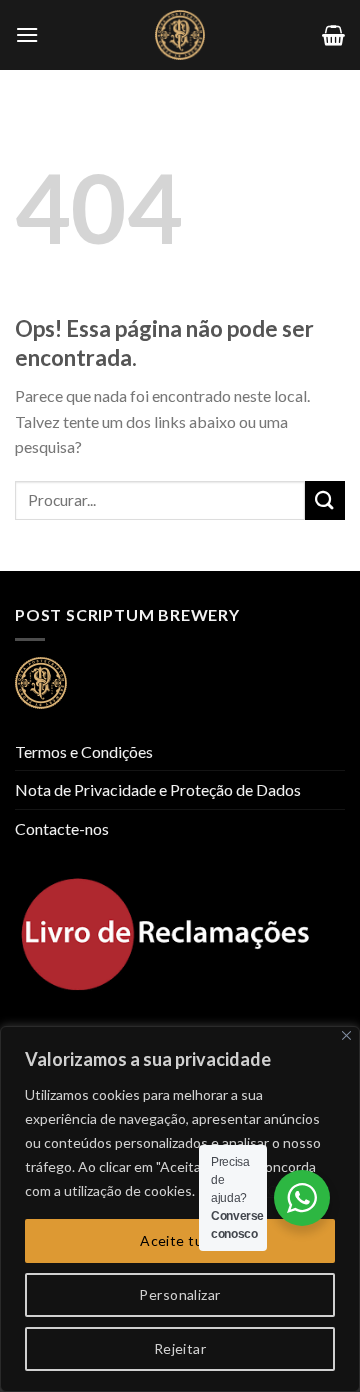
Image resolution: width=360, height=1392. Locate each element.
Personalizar (179, 1294)
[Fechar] (346, 1035)
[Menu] (27, 34)
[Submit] (325, 500)
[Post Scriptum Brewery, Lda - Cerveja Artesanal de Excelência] (180, 35)
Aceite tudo (180, 1240)
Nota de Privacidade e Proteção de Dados (158, 789)
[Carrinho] (333, 35)
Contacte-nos (62, 828)
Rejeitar (180, 1348)
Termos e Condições (84, 751)
